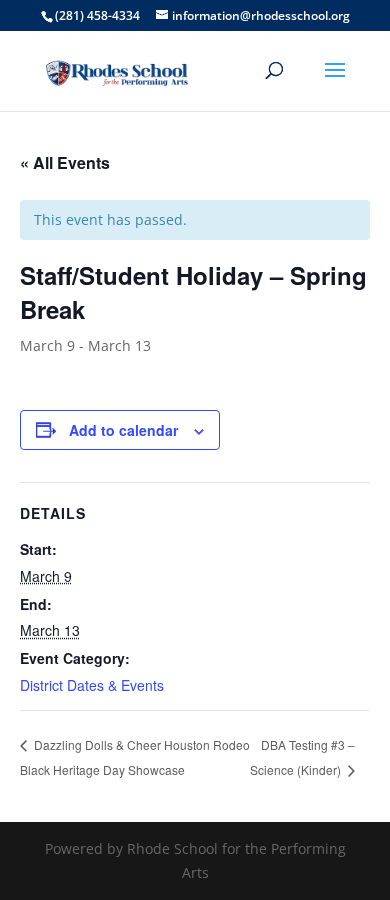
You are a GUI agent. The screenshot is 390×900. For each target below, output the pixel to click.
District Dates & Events (92, 685)
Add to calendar (123, 430)
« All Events (65, 162)
